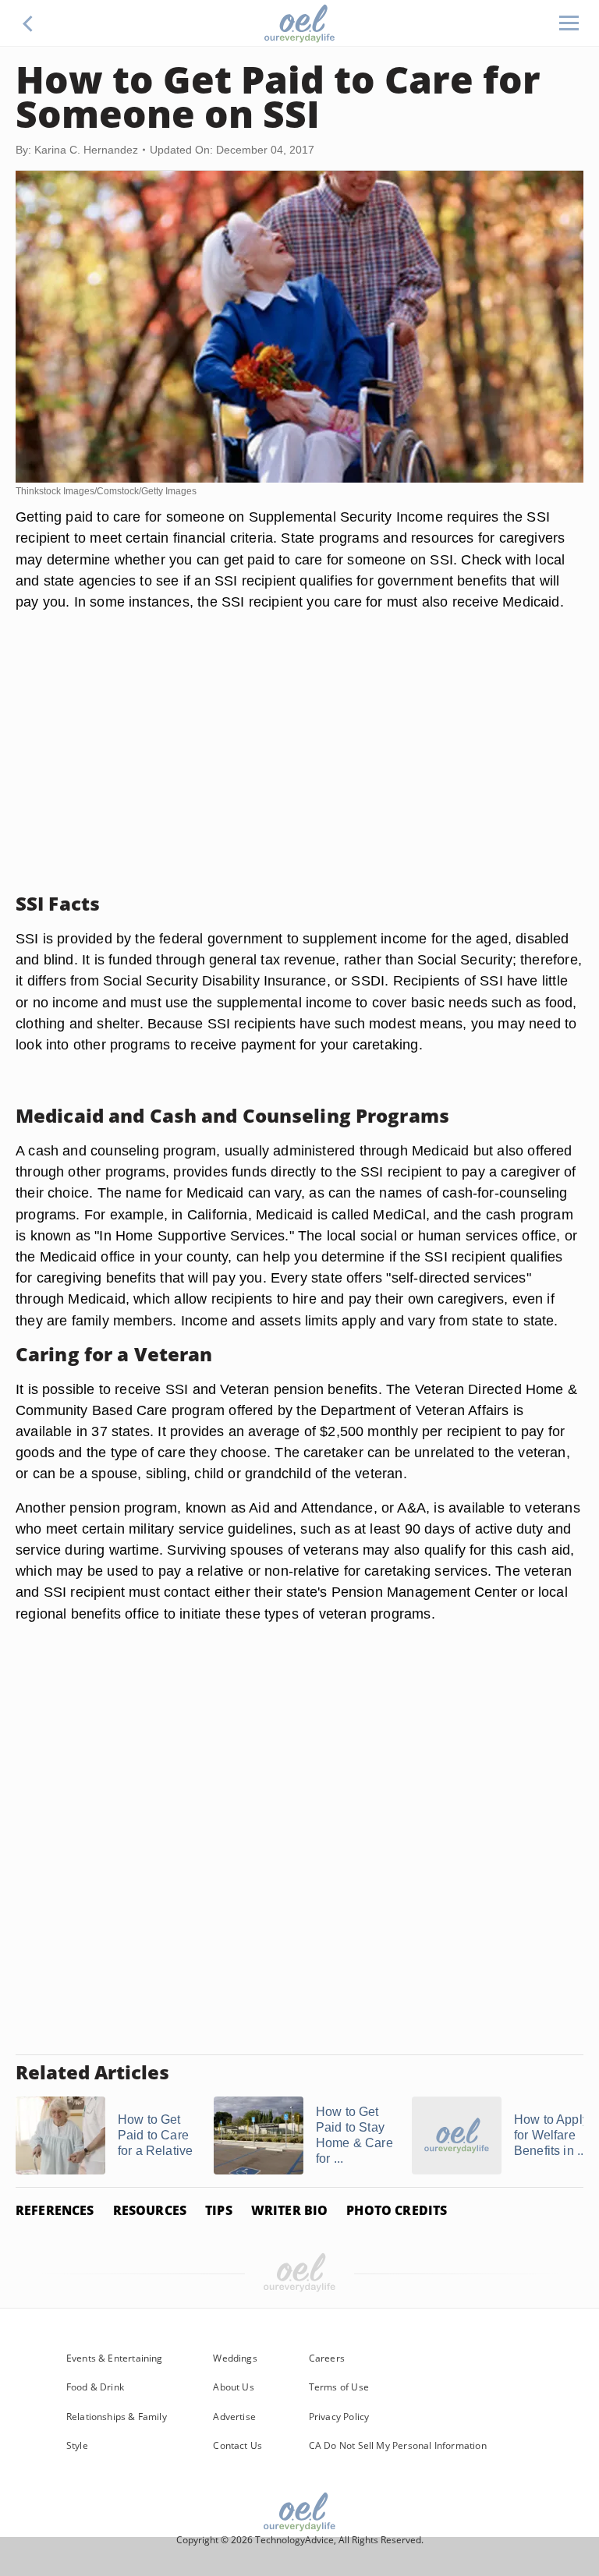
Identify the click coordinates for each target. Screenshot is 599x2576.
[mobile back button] (28, 23)
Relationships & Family (117, 2417)
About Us (233, 2387)
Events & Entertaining (115, 2358)
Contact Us (237, 2445)
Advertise (234, 2417)
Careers (327, 2358)
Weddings (235, 2358)
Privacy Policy (339, 2417)
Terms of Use (339, 2387)
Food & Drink (95, 2387)
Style (77, 2445)
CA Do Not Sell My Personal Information (398, 2445)
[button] (28, 23)
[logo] (299, 23)
